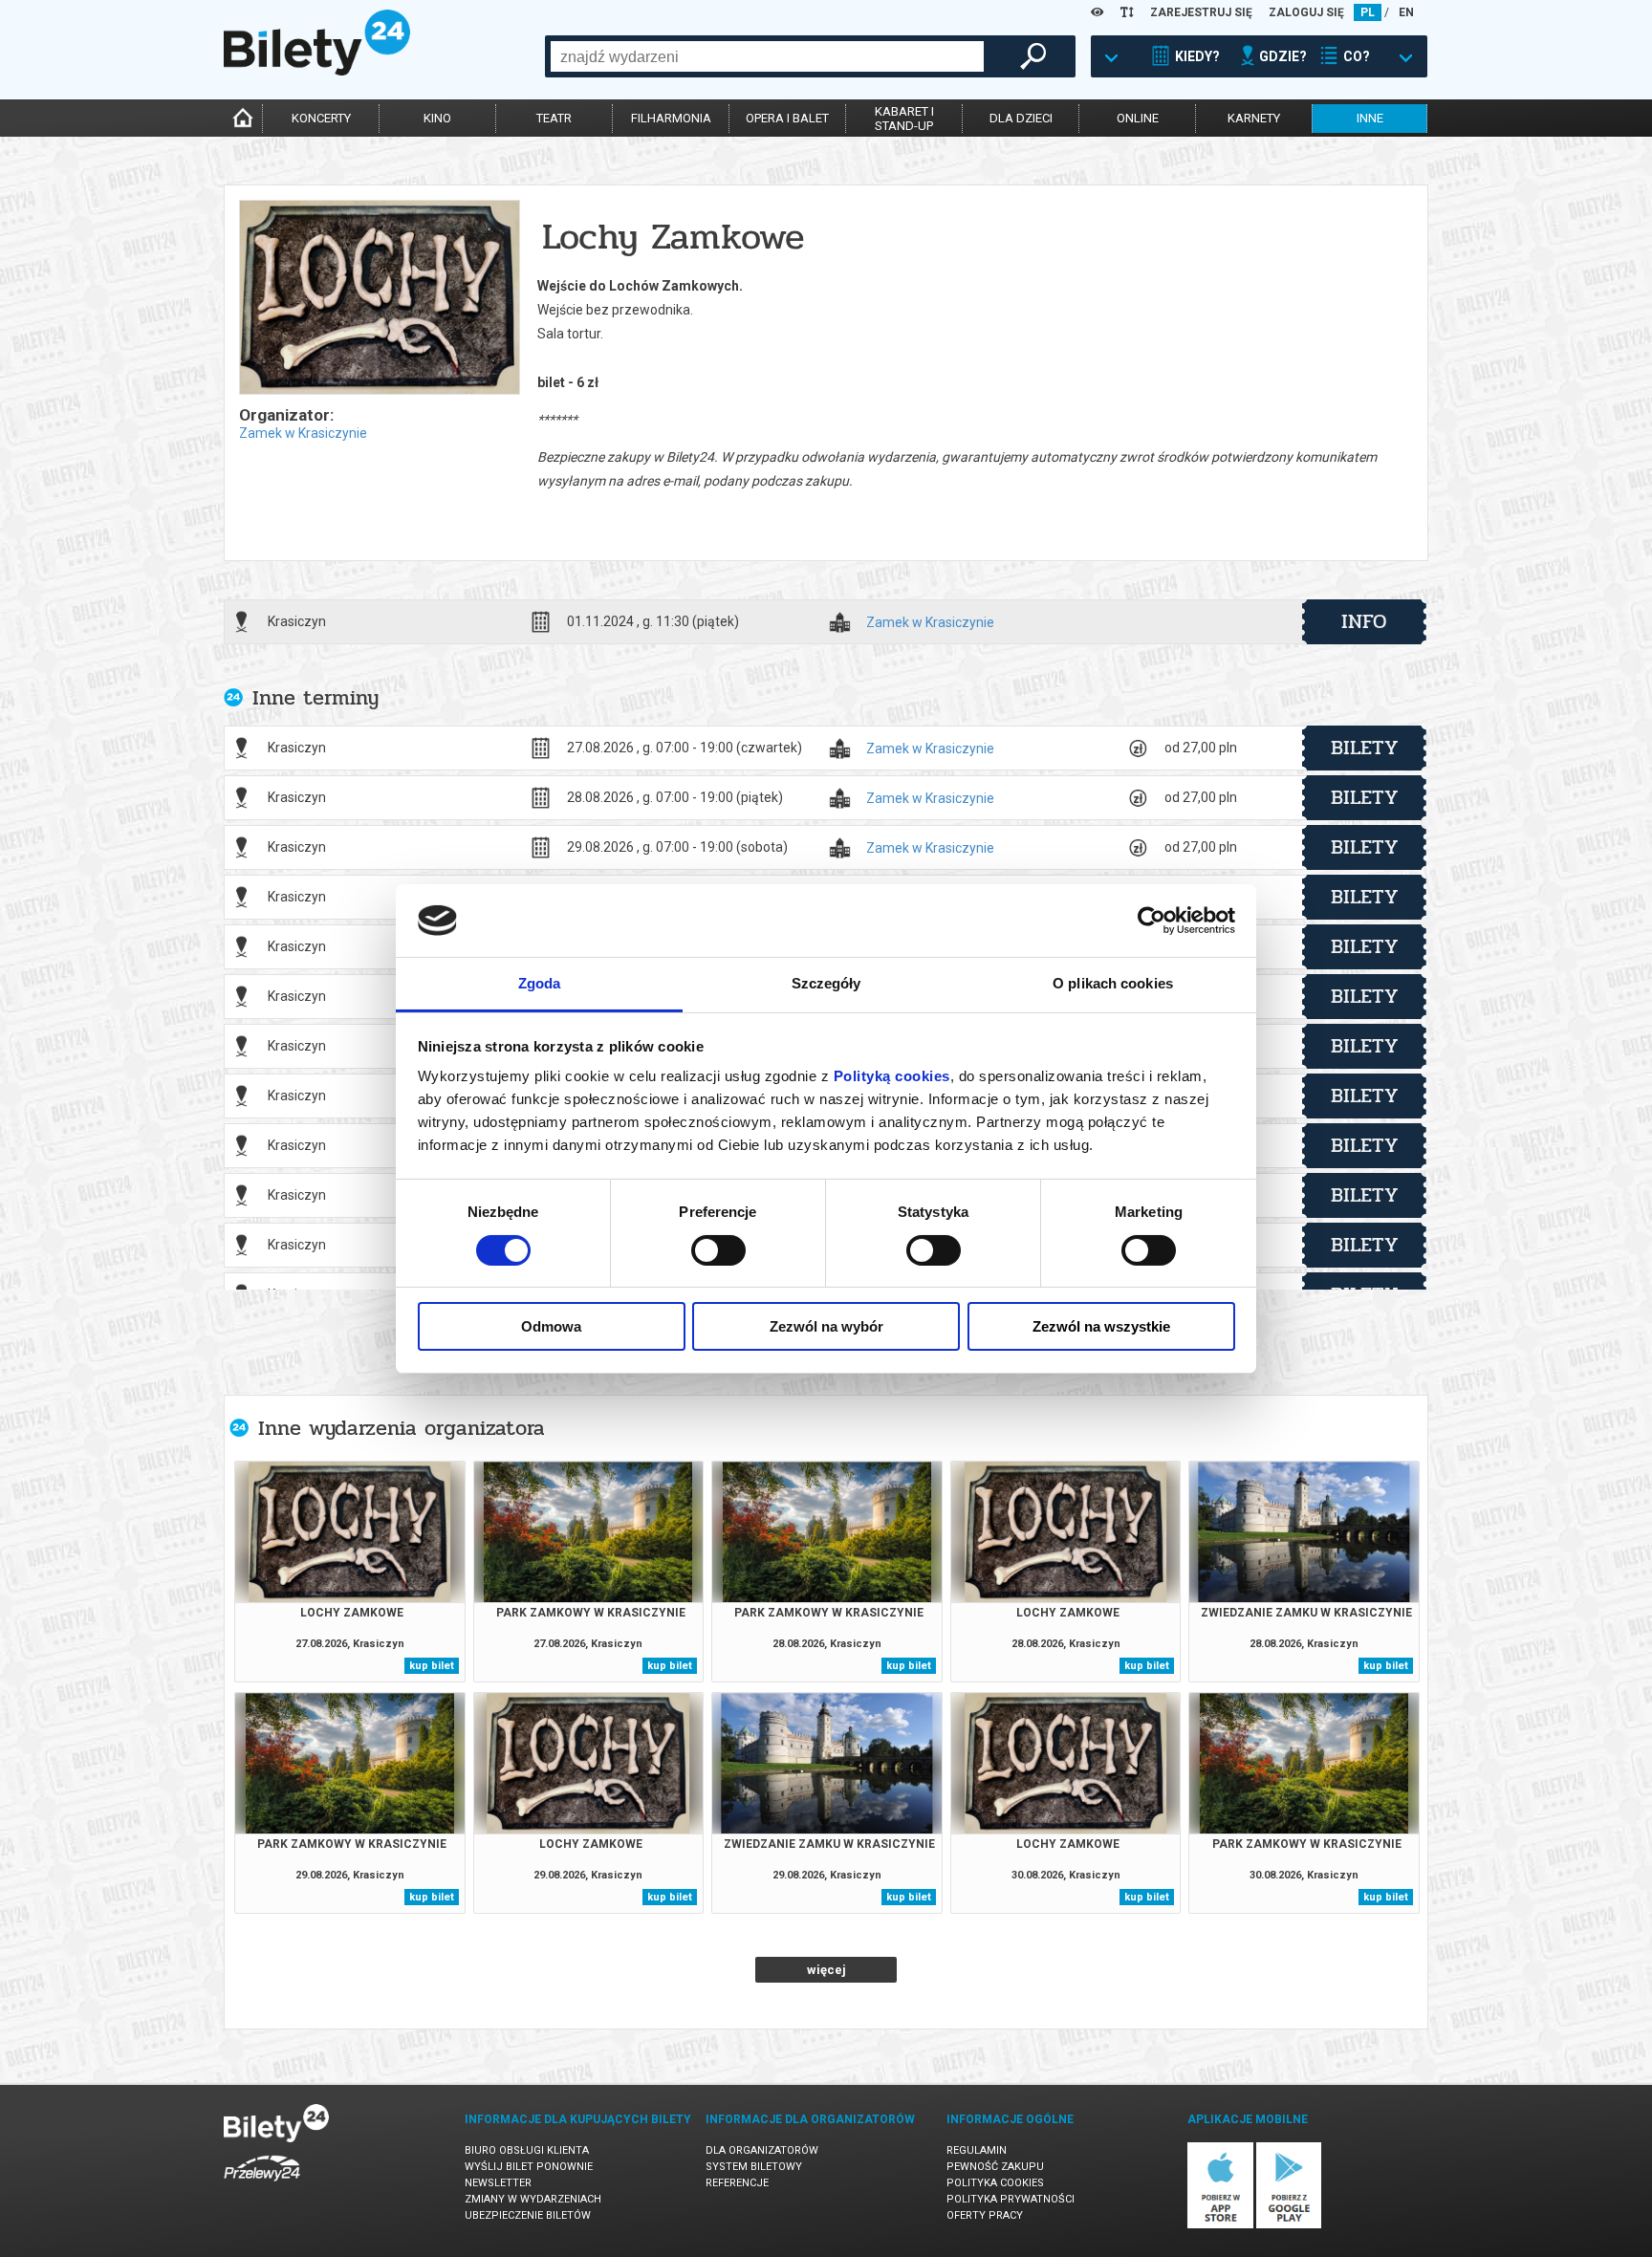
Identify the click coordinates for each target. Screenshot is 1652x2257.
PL (1368, 12)
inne (1370, 118)
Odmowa (551, 1326)
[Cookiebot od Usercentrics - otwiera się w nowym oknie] (1152, 921)
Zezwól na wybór (826, 1326)
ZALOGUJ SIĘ (1306, 12)
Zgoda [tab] (540, 983)
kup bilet (432, 1666)
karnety (1254, 118)
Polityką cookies (892, 1076)
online (1138, 118)
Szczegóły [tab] (826, 983)
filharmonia (671, 118)
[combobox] (767, 56)
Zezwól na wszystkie (1101, 1326)
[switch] (718, 1250)
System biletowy (754, 2167)
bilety (1365, 748)
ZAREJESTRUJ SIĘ (1201, 12)
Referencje (737, 2183)
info (1364, 621)
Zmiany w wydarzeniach (533, 2199)
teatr (554, 118)
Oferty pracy (985, 2215)
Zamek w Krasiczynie (303, 433)
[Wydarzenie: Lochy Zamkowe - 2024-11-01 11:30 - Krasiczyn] (379, 299)
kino (437, 118)
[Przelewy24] (262, 2185)
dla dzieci (1021, 118)
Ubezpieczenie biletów (528, 2215)
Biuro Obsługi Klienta (527, 2150)
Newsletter (498, 2183)
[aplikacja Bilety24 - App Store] (1220, 2225)
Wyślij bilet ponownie (529, 2167)
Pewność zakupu (995, 2167)
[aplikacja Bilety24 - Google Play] (1289, 2225)
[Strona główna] (317, 71)
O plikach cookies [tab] (1113, 983)
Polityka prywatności (1011, 2199)
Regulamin (977, 2150)
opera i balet (787, 118)
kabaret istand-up (904, 119)
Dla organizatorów (762, 2150)
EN (1406, 12)
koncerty (321, 118)
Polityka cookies (995, 2183)
